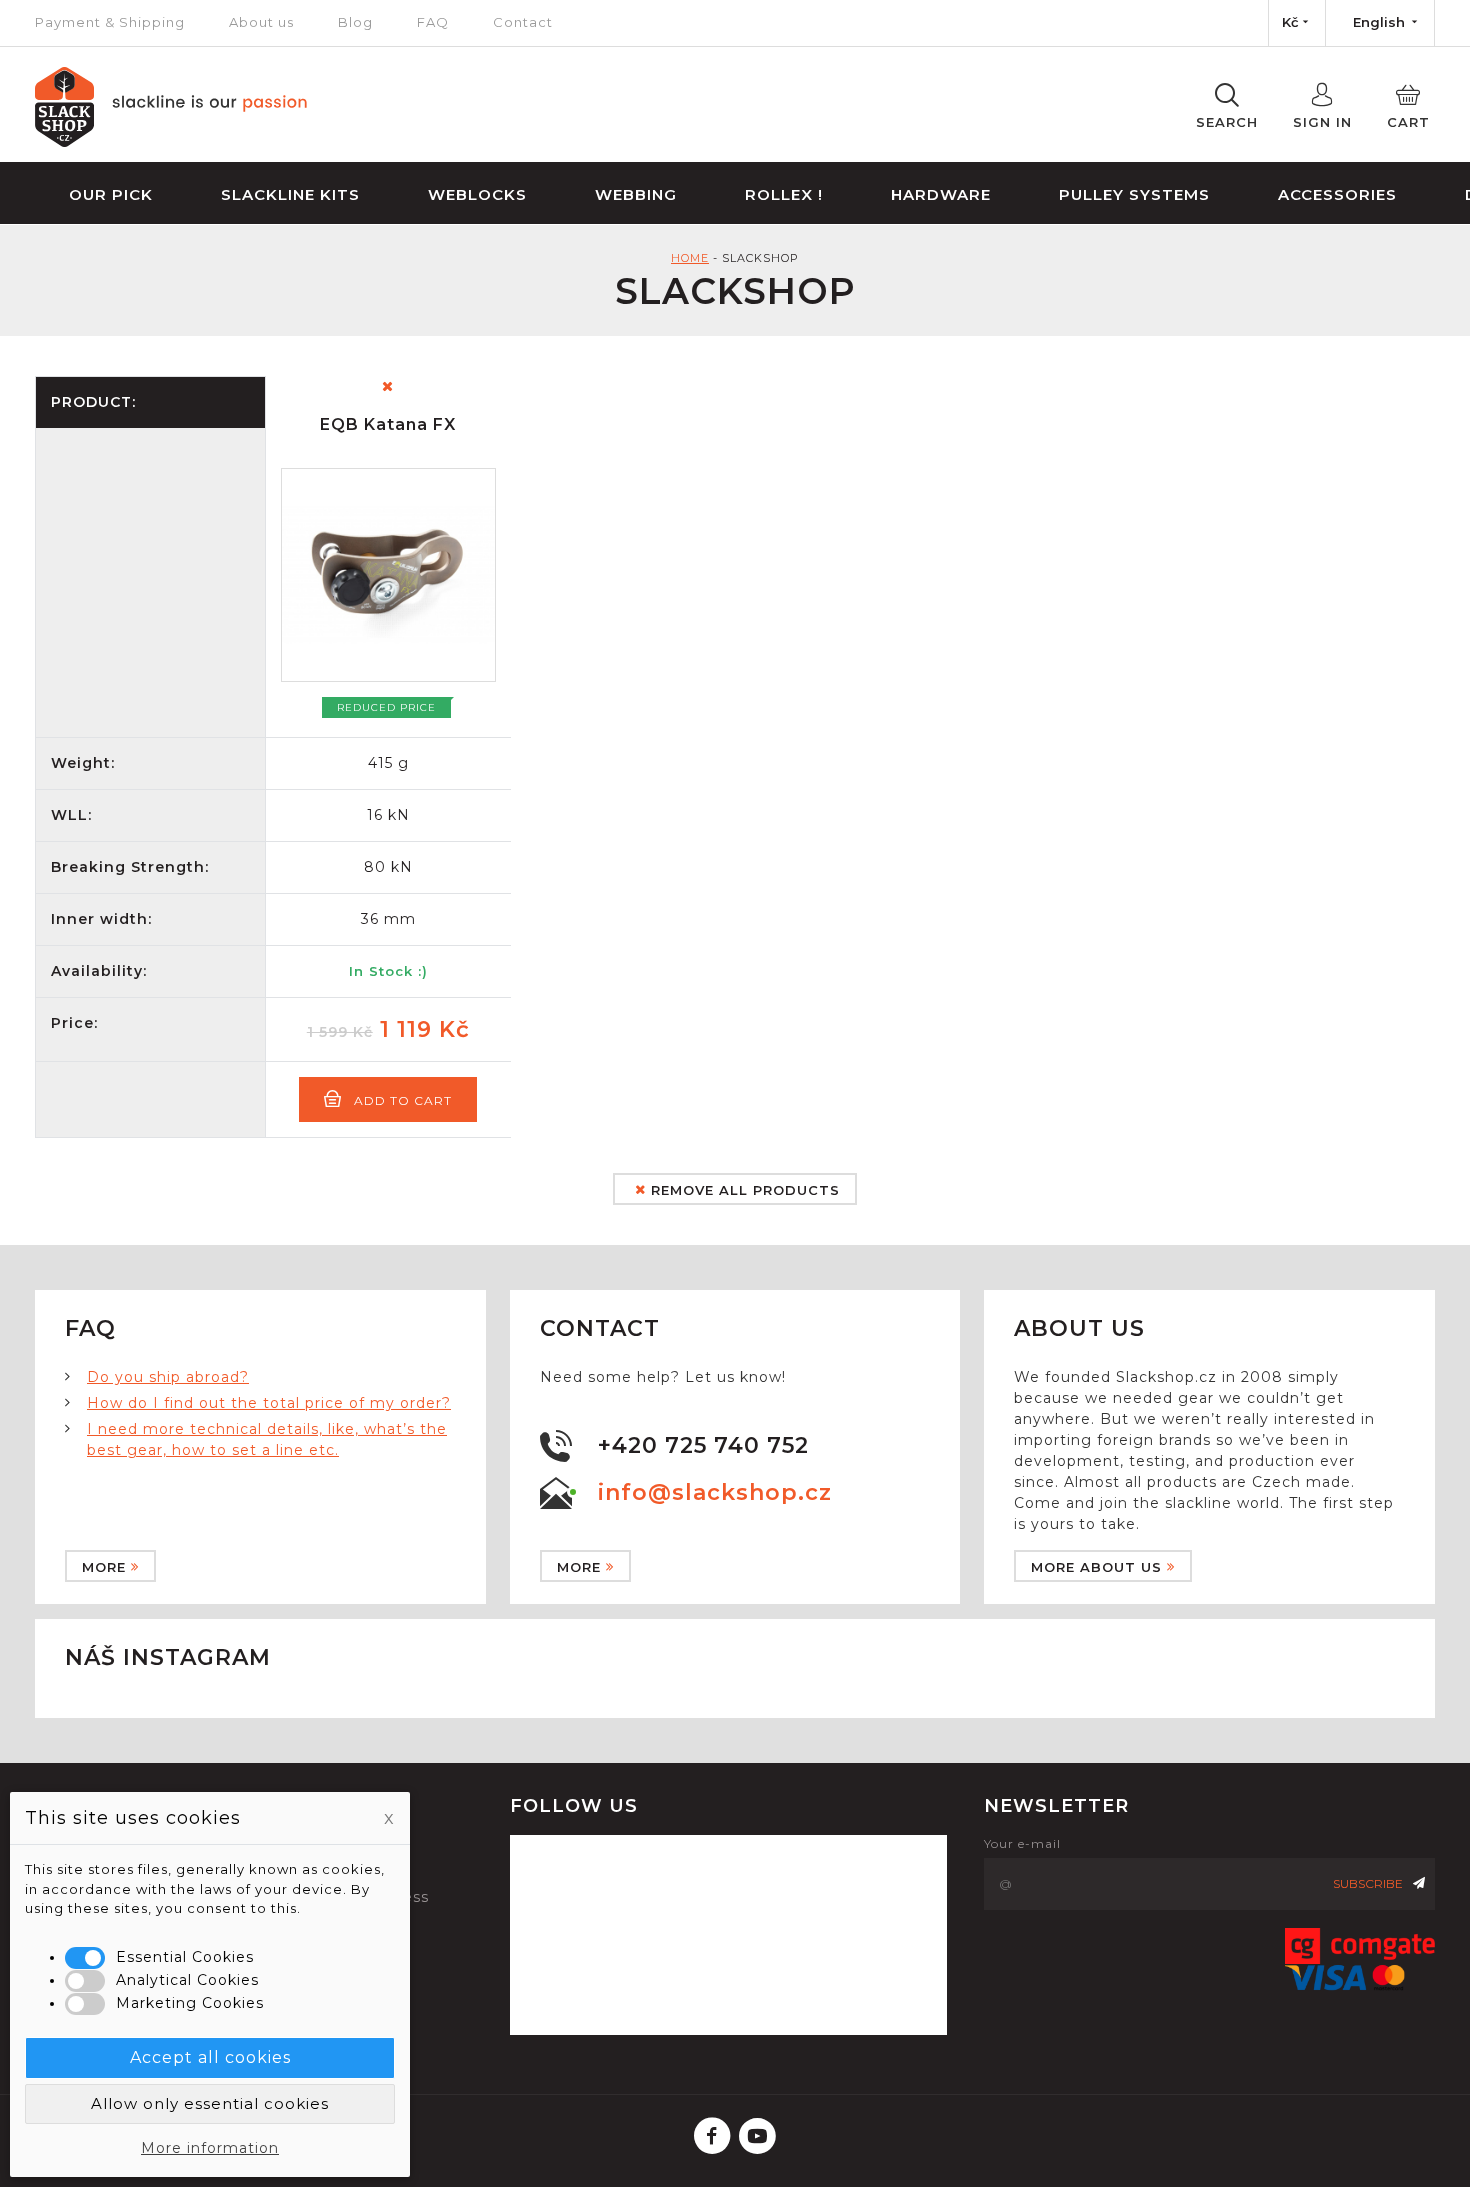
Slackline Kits (290, 194)
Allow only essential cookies (210, 2103)
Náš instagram (168, 1657)
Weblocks (477, 194)
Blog (355, 22)
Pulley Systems (1134, 194)
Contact (523, 22)
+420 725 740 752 (703, 1445)
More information (210, 2148)
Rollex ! (784, 194)
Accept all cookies (210, 2057)
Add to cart (403, 1100)
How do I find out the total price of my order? (269, 1403)
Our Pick (111, 194)
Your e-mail (1022, 1843)
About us (261, 22)
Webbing (636, 194)
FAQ (433, 22)
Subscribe (1368, 1883)
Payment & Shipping (110, 22)
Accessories (1337, 194)
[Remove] (388, 387)
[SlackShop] (171, 142)
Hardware (941, 194)
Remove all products (743, 1190)
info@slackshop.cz (715, 1492)
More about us (1096, 1567)
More (104, 1567)
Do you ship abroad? (168, 1377)
